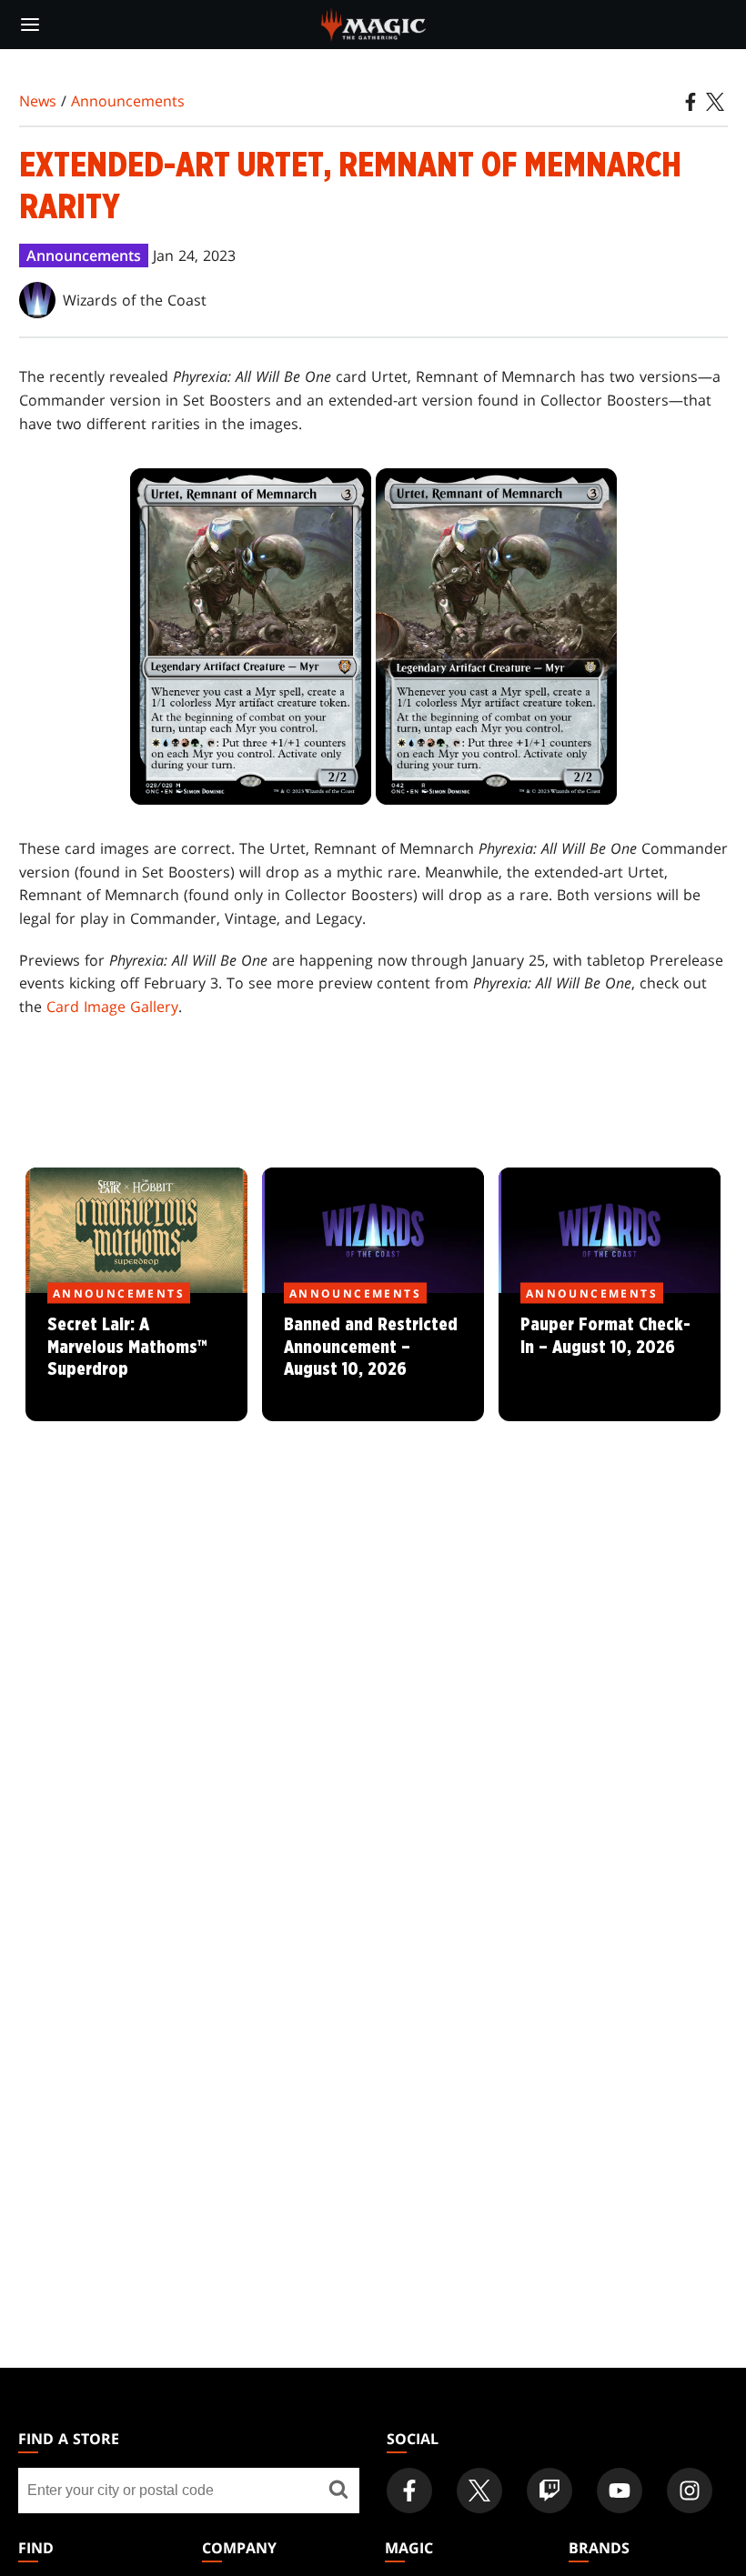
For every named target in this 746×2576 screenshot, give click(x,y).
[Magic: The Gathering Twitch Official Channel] (549, 2491)
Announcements (128, 101)
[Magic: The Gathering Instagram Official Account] (690, 2491)
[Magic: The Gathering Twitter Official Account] (479, 2491)
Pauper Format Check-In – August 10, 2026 (610, 1358)
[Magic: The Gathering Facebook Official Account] (409, 2491)
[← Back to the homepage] (373, 23)
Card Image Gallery (112, 1007)
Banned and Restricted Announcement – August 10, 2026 (373, 1358)
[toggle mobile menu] (30, 25)
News (38, 101)
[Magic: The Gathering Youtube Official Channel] (620, 2491)
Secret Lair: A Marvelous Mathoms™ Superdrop (136, 1358)
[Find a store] (339, 2491)
